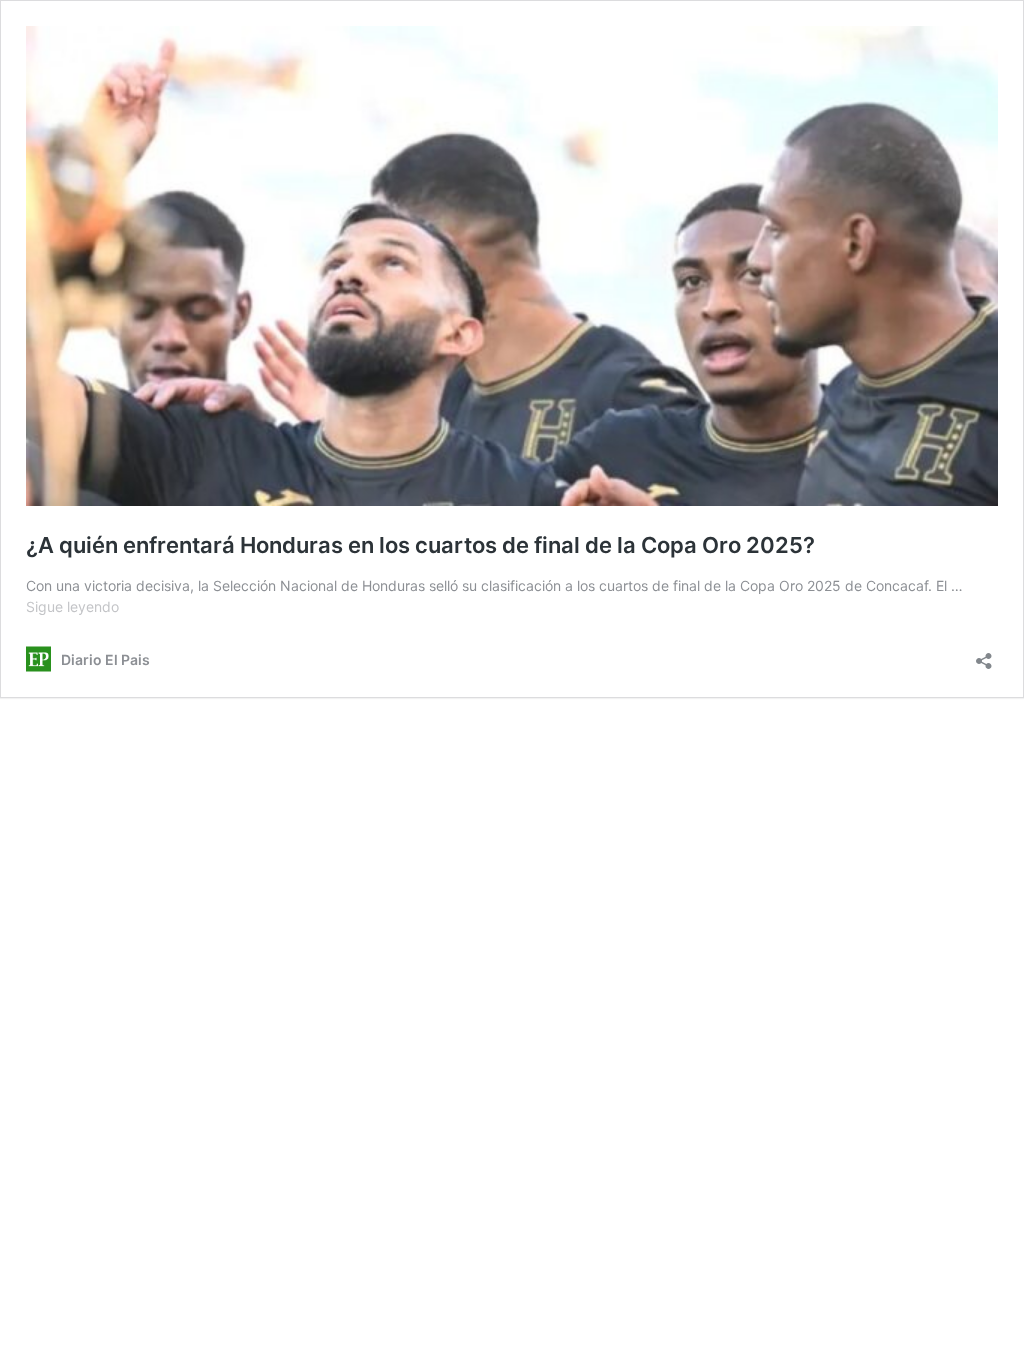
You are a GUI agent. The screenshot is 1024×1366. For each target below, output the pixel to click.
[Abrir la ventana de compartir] (984, 654)
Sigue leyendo (72, 606)
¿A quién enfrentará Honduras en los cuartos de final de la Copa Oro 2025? (420, 545)
